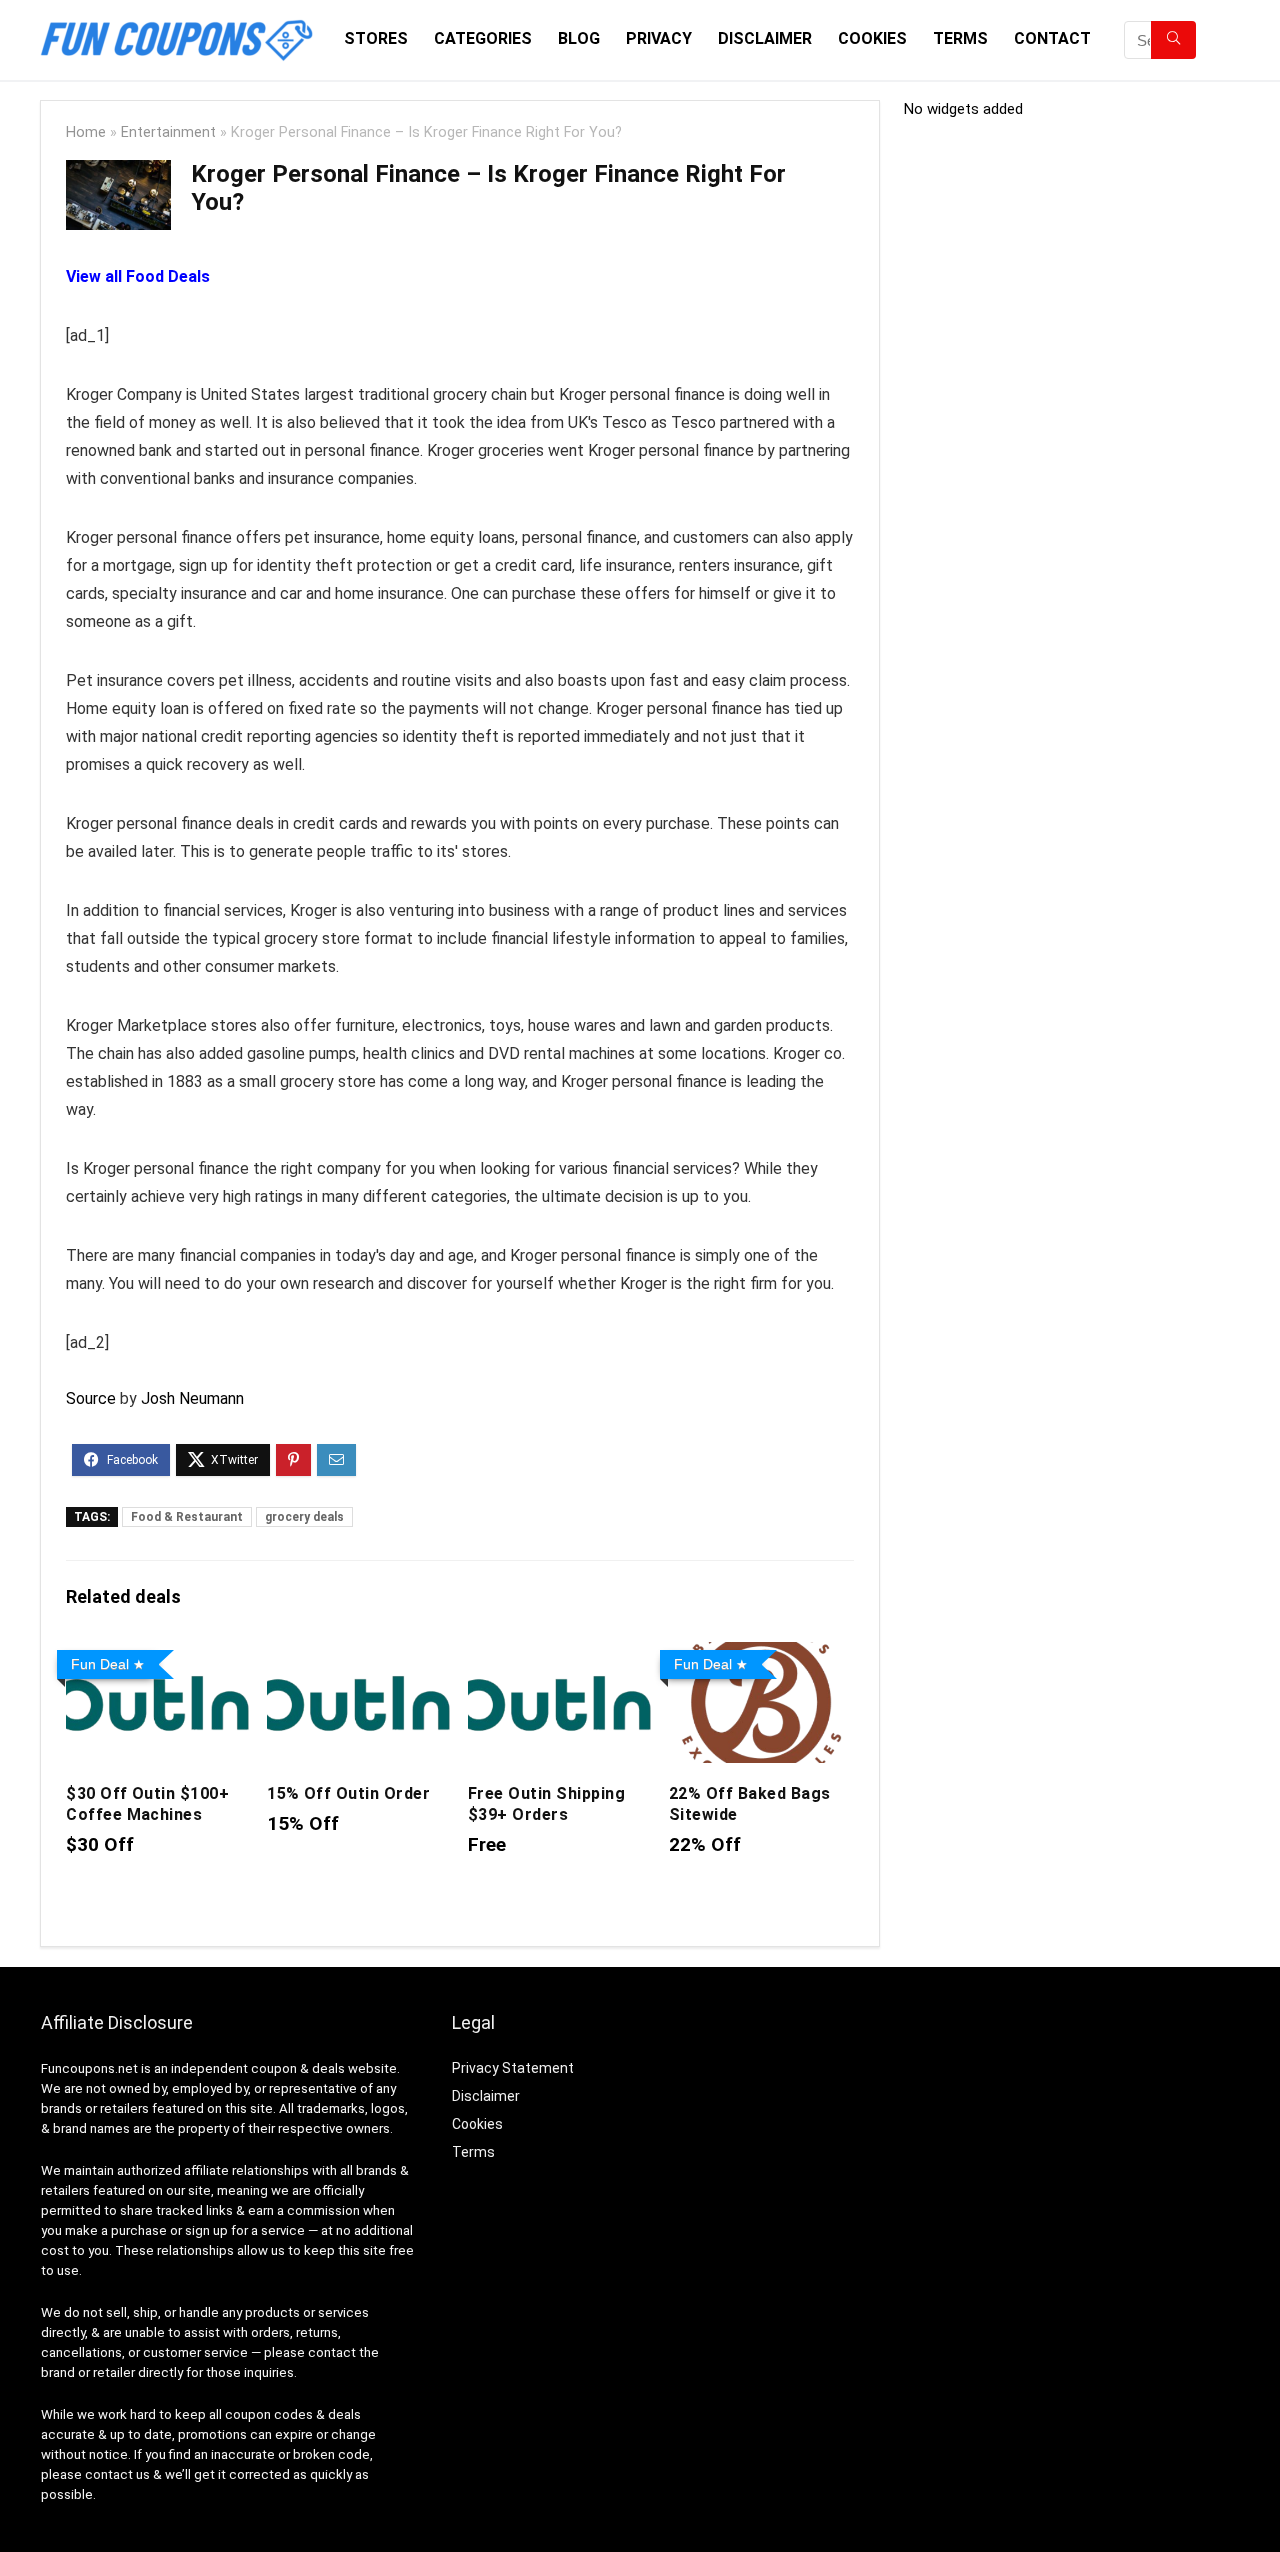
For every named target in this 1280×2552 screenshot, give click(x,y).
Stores (376, 38)
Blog (579, 38)
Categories (483, 38)
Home (86, 132)
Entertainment (168, 132)
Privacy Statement (513, 2068)
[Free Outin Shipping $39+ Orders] (560, 1655)
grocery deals (304, 1517)
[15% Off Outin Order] (359, 1655)
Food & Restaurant (187, 1517)
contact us (117, 2474)
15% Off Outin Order (348, 1793)
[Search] (1173, 40)
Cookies (872, 38)
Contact (1052, 38)
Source (91, 1398)
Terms (960, 38)
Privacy (659, 38)
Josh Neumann (192, 1398)
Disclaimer (765, 38)
